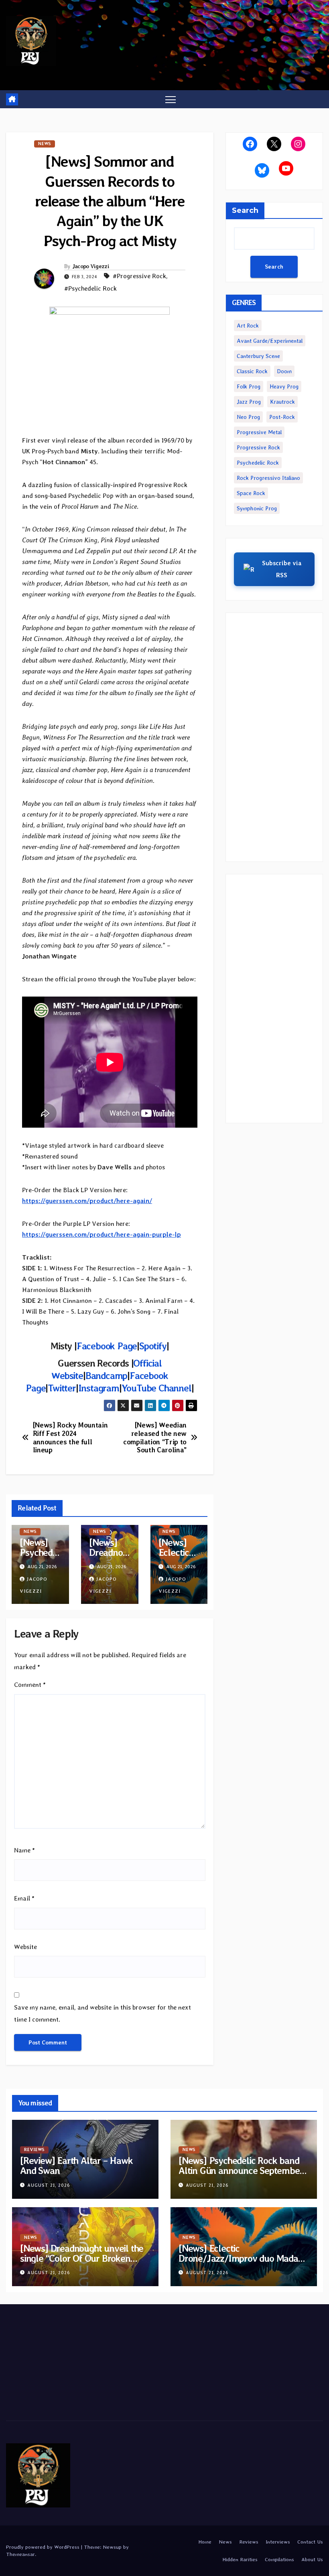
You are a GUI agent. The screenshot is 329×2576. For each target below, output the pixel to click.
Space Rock (251, 493)
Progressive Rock (258, 447)
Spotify (153, 1346)
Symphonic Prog (257, 508)
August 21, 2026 (49, 2185)
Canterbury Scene (258, 356)
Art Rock (248, 326)
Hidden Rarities (240, 2559)
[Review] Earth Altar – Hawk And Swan (76, 2166)
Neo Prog (248, 417)
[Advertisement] (274, 737)
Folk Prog (249, 386)
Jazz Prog (249, 402)
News (45, 144)
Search (245, 210)
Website (25, 1947)
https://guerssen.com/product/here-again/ (87, 1201)
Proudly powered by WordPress (44, 2547)
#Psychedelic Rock (90, 288)
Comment (30, 1685)
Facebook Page (107, 1346)
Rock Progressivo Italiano (268, 478)
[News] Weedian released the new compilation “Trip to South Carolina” (155, 1438)
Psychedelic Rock (258, 463)
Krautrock (282, 402)
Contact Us (310, 2542)
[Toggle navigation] (171, 99)
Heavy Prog (284, 386)
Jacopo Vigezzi (91, 266)
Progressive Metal (259, 432)
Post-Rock (282, 417)
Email (24, 1898)
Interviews (278, 2542)
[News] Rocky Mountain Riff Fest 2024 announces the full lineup (70, 1438)
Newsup (112, 2547)
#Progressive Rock (139, 276)
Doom (284, 371)
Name (24, 1850)
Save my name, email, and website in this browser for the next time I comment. (103, 2013)
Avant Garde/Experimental (270, 341)
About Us (312, 2559)
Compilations (279, 2559)
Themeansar (20, 2554)
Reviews (34, 2150)
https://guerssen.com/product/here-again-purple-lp (102, 1234)
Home (205, 2542)
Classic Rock (252, 371)
